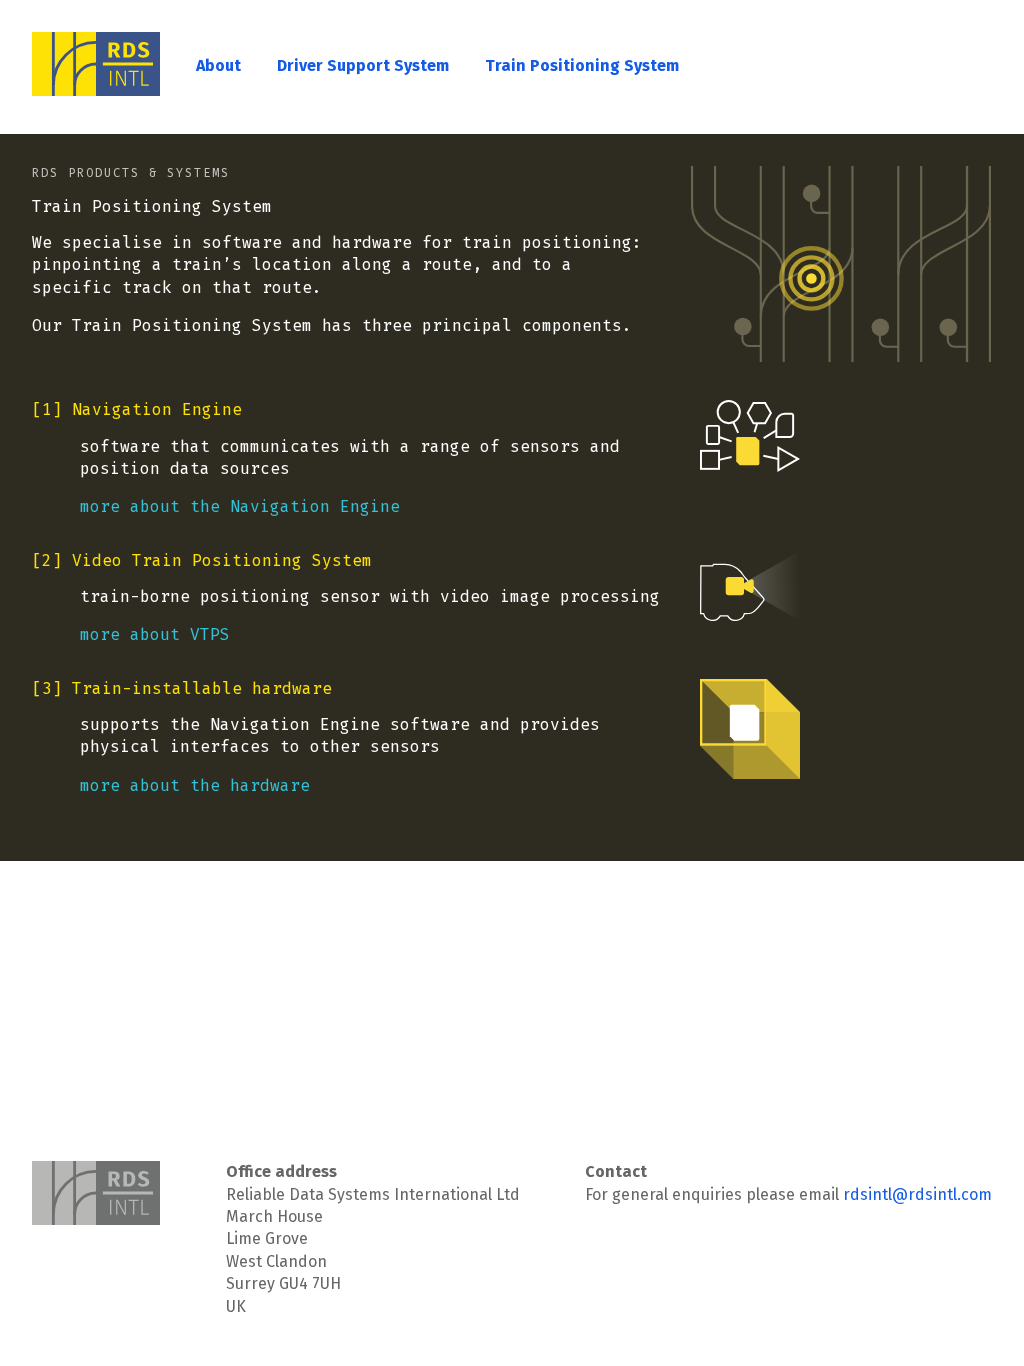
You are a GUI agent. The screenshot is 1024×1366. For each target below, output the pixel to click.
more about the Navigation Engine (240, 506)
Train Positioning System (582, 65)
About (218, 65)
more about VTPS (155, 634)
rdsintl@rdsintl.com (917, 1194)
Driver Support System (363, 65)
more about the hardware (195, 785)
